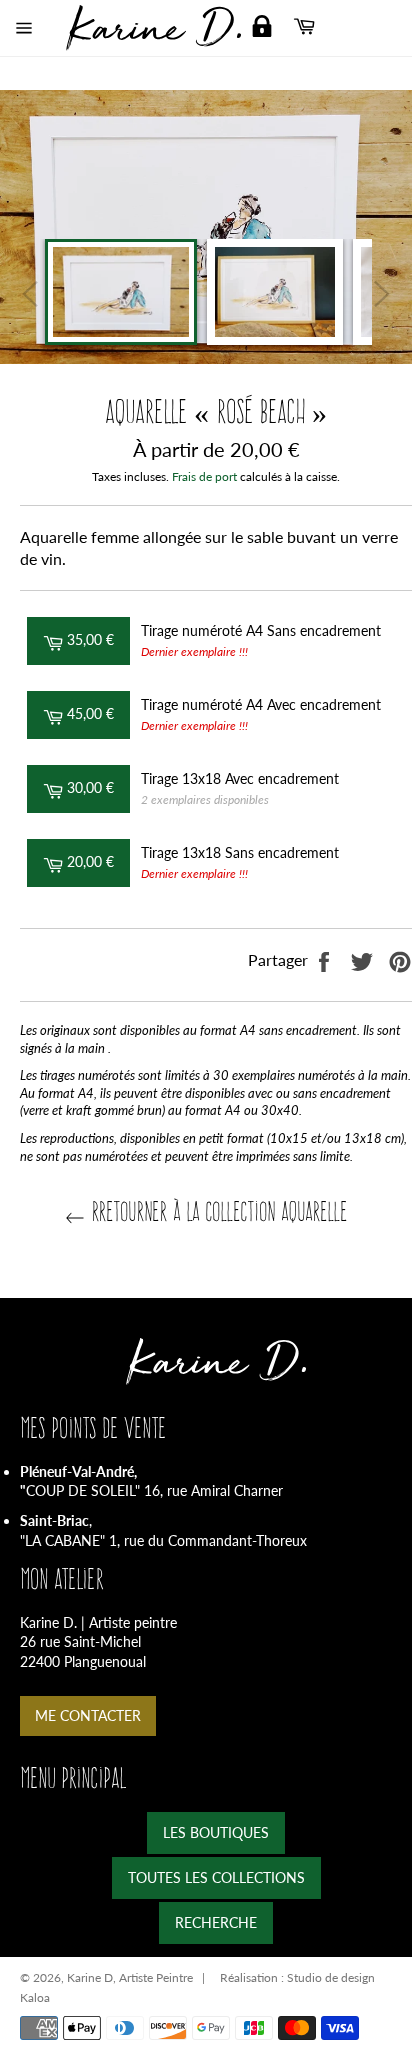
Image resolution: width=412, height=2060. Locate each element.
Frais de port (204, 476)
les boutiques (216, 1832)
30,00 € (96, 787)
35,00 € (96, 639)
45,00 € (96, 713)
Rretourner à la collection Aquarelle (216, 1211)
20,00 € (96, 861)
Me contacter (88, 1715)
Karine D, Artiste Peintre (130, 1977)
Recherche (216, 1922)
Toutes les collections (216, 1877)
